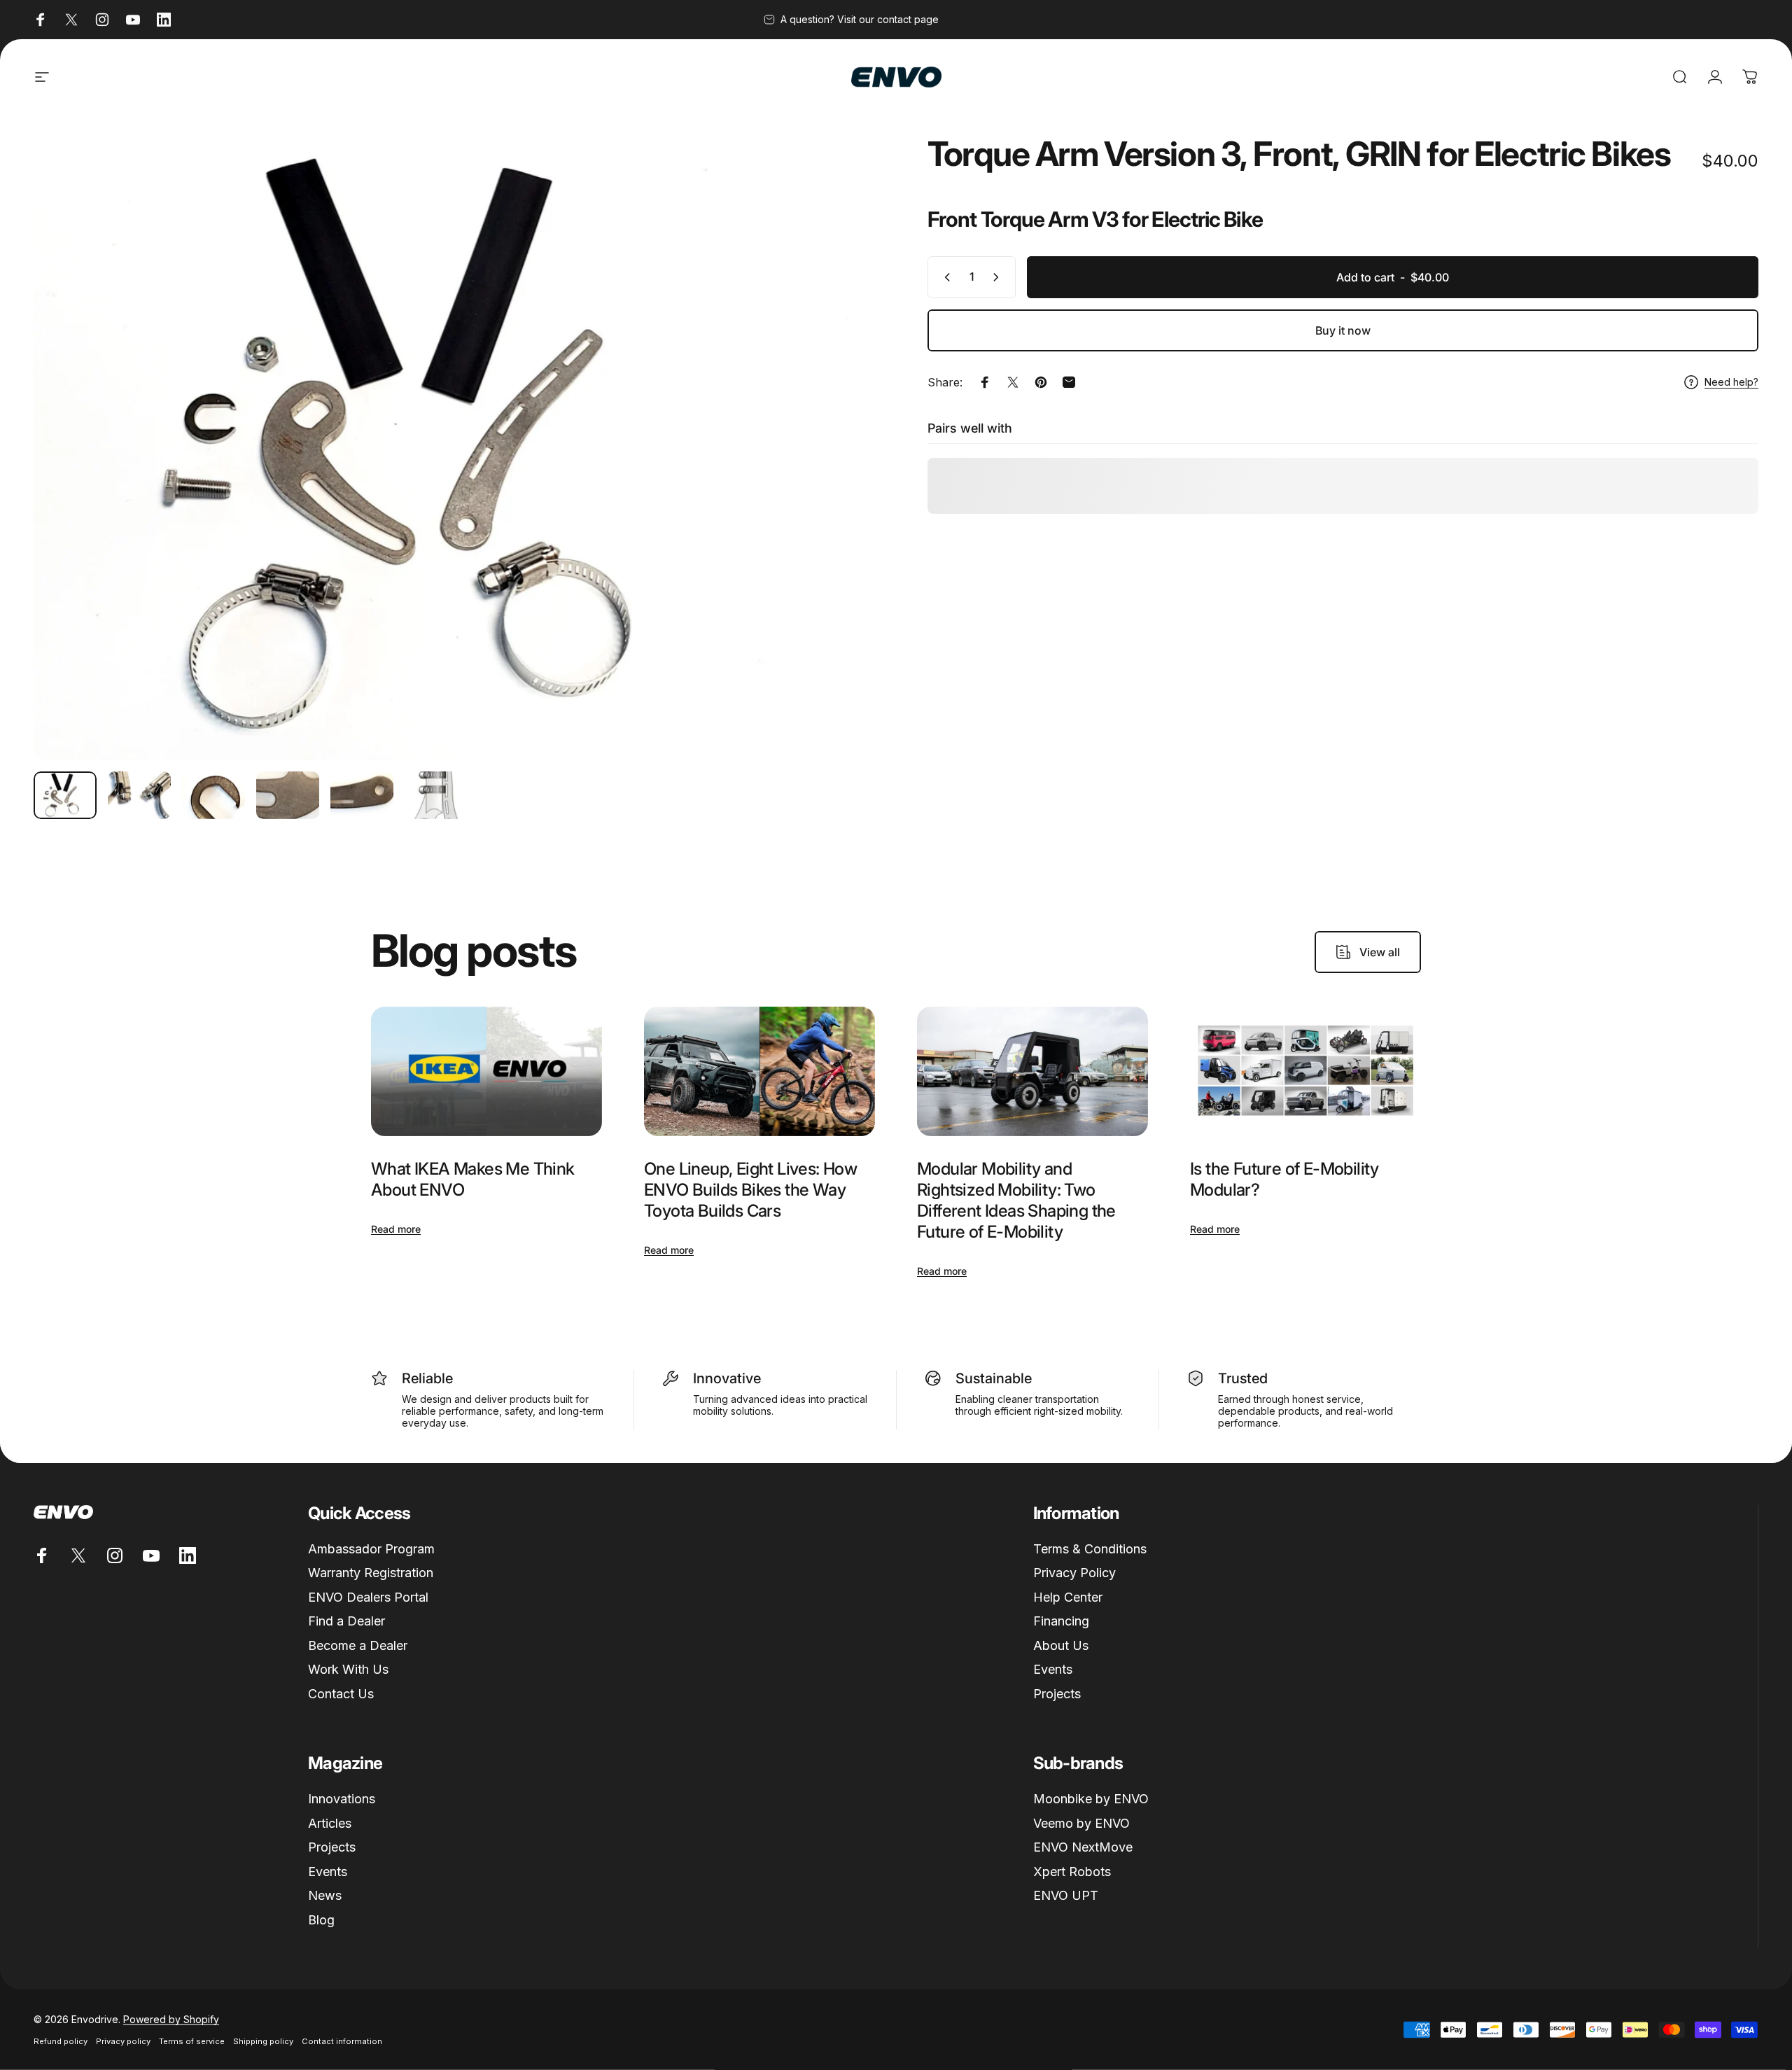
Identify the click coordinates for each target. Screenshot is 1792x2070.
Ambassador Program (371, 1549)
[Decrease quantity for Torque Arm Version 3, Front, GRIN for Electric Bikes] (944, 277)
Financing (1061, 1621)
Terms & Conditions (1090, 1549)
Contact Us (341, 1694)
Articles (330, 1823)
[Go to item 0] (65, 795)
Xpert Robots (1072, 1872)
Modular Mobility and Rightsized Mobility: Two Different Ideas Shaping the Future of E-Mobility (1016, 1200)
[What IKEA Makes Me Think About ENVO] (486, 1072)
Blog (321, 1920)
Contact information (342, 2041)
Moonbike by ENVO (1091, 1799)
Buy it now (1343, 330)
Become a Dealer (358, 1645)
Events (1053, 1669)
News (325, 1895)
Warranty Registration (371, 1573)
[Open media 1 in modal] (449, 449)
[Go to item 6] (436, 795)
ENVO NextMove (1083, 1847)
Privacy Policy (1074, 1573)
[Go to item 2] (139, 795)
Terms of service (192, 2041)
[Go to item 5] (362, 795)
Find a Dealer (346, 1621)
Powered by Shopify (171, 2019)
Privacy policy (123, 2041)
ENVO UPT (1066, 1895)
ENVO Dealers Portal (368, 1597)
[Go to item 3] (213, 795)
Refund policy (61, 2041)
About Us (1061, 1645)
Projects (1057, 1694)
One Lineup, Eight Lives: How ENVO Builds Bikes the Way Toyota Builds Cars (750, 1190)
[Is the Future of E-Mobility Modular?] (1305, 1072)
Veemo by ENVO (1081, 1823)
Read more (396, 1229)
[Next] (828, 482)
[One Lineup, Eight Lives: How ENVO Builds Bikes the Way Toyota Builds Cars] (759, 1072)
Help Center (1068, 1597)
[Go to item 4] (288, 795)
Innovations (342, 1799)
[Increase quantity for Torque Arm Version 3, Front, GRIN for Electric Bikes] (999, 277)
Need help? (1731, 382)
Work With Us (348, 1669)
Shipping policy (263, 2041)
